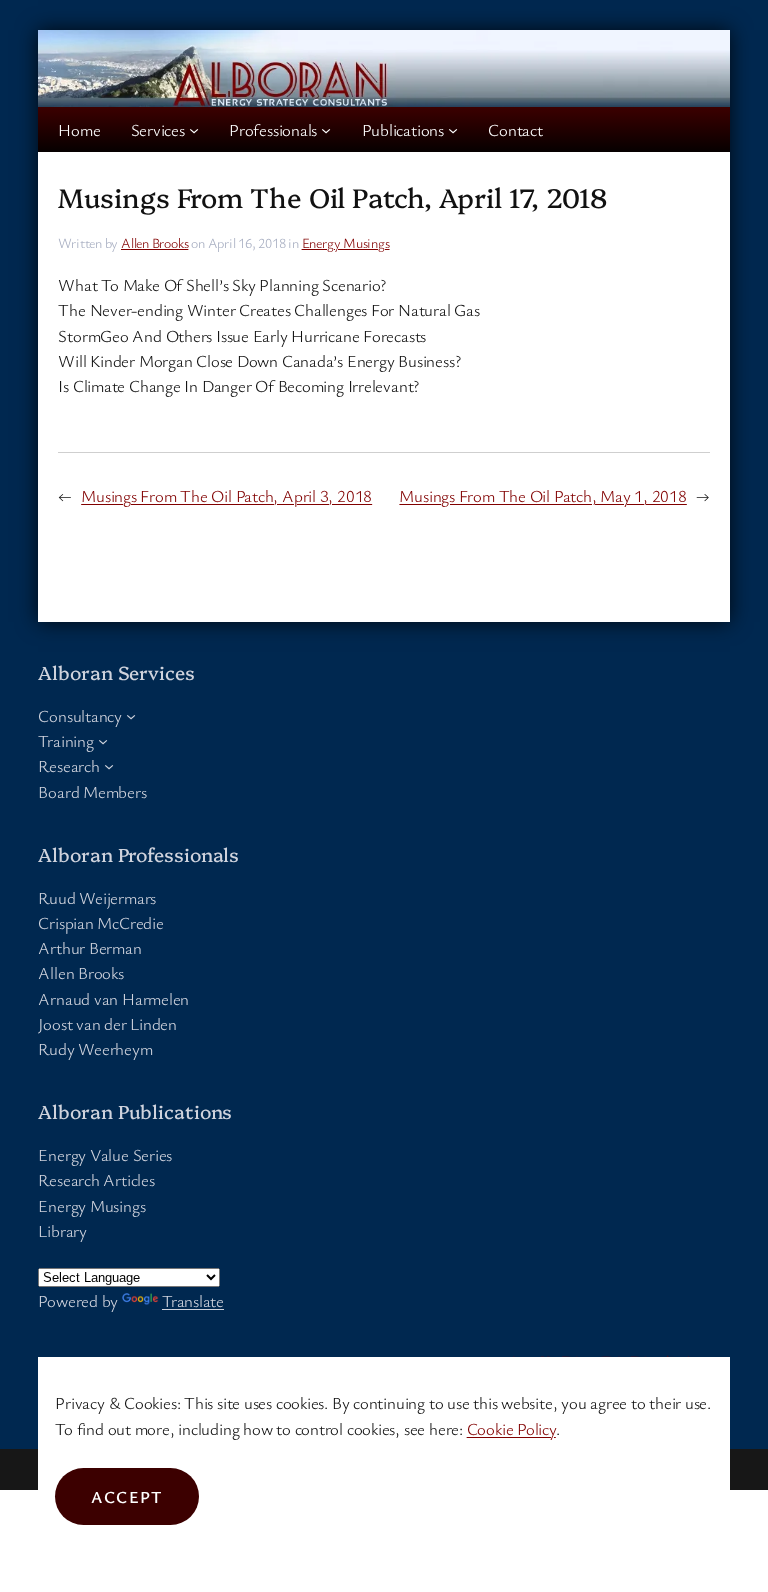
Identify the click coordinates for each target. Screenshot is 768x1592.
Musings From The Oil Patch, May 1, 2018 (542, 495)
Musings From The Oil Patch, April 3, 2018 (226, 495)
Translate (193, 1300)
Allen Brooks (154, 242)
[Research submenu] (109, 766)
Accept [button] (127, 1496)
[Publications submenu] (453, 130)
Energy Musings (346, 242)
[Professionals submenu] (326, 130)
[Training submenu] (103, 741)
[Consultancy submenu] (131, 715)
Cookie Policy (511, 1428)
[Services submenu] (194, 130)
